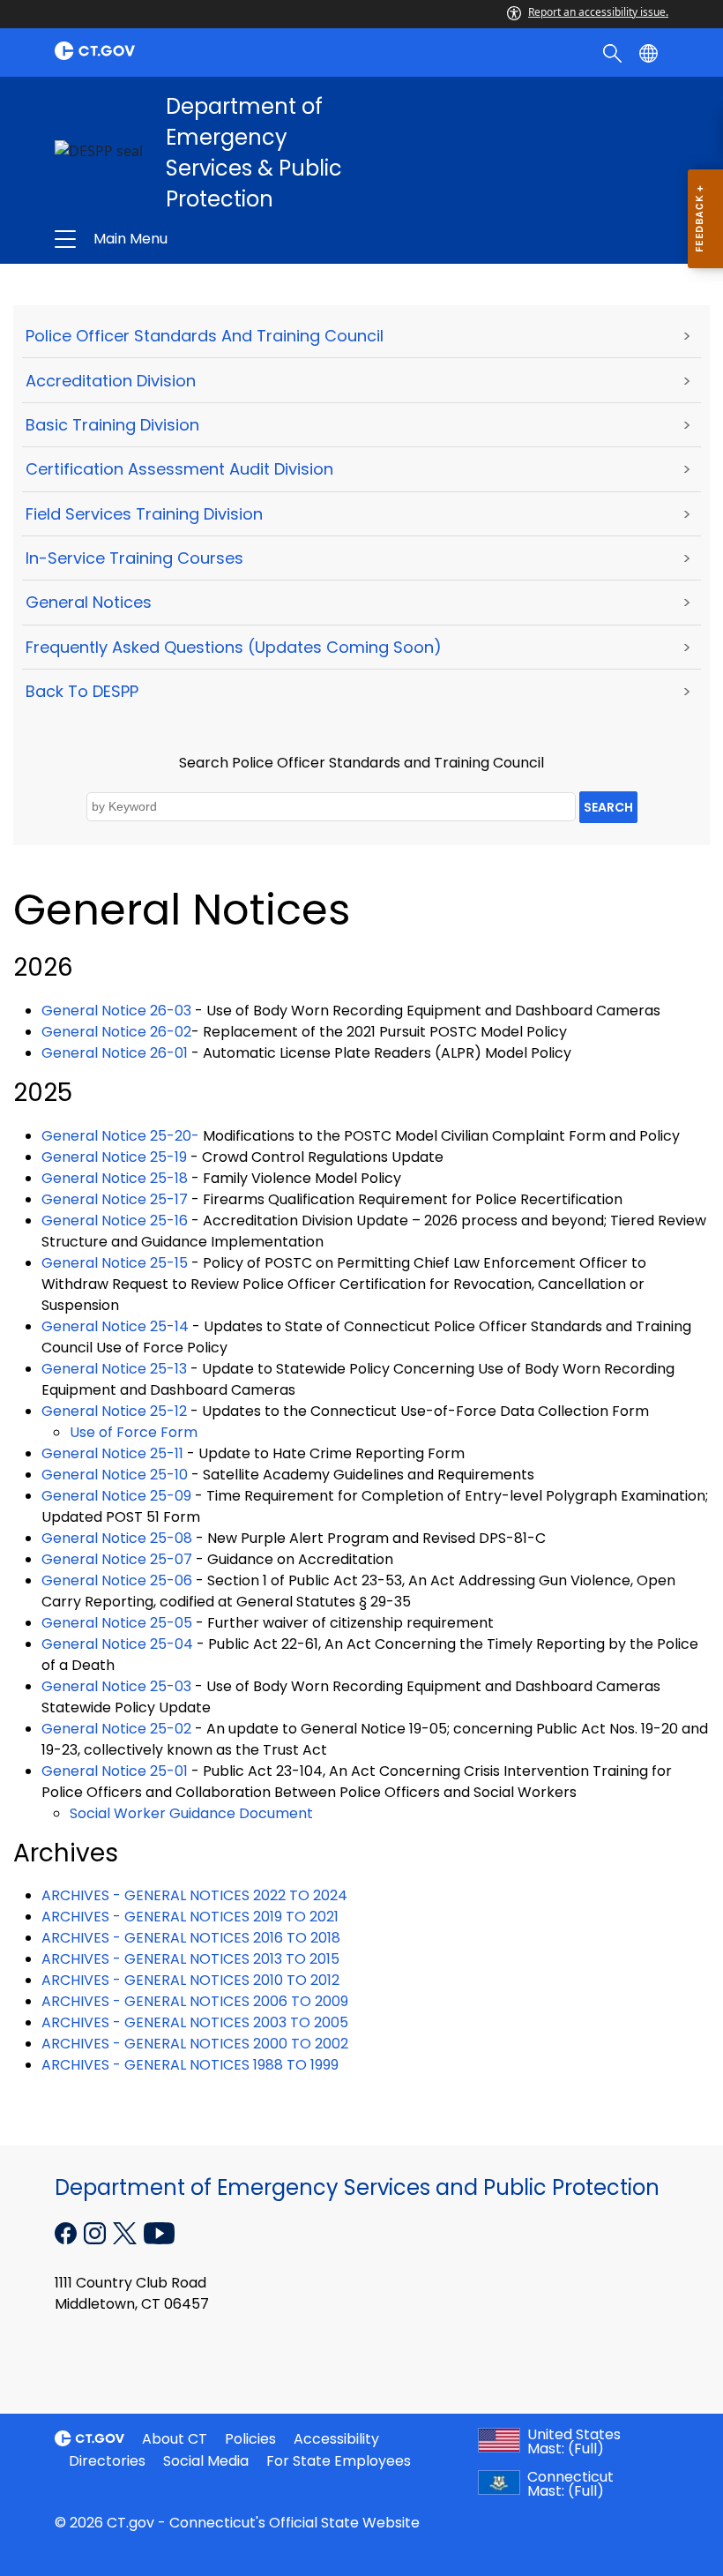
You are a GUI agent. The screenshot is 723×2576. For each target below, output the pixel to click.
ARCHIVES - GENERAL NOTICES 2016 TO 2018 (191, 1938)
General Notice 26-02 (116, 1032)
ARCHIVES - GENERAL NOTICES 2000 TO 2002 (195, 2044)
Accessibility (336, 2439)
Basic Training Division (112, 425)
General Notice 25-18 (115, 1178)
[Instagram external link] (97, 2232)
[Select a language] (650, 52)
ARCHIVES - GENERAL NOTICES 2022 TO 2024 (194, 1895)
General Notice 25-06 (117, 1580)
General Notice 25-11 (112, 1453)
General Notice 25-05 (117, 1623)
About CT (175, 2439)
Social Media (206, 2461)
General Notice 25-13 (114, 1369)
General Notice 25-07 (117, 1559)
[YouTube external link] (159, 2232)
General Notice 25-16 (115, 1221)
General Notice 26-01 (115, 1053)
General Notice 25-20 (116, 1136)
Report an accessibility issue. (598, 12)
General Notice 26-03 (116, 1011)
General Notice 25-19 (114, 1157)
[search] (614, 52)
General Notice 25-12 (114, 1411)
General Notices (89, 602)
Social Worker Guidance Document (191, 1813)
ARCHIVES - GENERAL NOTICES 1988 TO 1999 (190, 2065)
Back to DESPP (82, 691)
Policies (250, 2439)
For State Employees (339, 2461)
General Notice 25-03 (116, 1686)
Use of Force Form (134, 1432)
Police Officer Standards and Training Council (205, 336)
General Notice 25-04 (117, 1644)
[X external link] (127, 2232)
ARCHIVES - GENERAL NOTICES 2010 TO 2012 (190, 1980)
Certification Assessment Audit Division (179, 469)
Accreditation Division (111, 381)
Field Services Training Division (144, 514)
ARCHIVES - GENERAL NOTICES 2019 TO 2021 (190, 1917)
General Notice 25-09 (116, 1496)
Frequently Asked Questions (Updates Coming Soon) (234, 647)
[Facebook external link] (67, 2232)
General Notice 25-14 (115, 1326)
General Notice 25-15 (115, 1263)
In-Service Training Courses (134, 558)
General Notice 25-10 (115, 1475)
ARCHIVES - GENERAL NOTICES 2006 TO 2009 (195, 2001)
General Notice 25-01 (115, 1771)
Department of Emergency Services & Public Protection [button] (235, 239)
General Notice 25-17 (115, 1199)
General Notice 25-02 (116, 1729)
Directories (107, 2461)
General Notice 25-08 (117, 1538)
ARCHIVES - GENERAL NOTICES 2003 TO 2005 (195, 2022)
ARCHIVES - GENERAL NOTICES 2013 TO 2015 (190, 1959)
